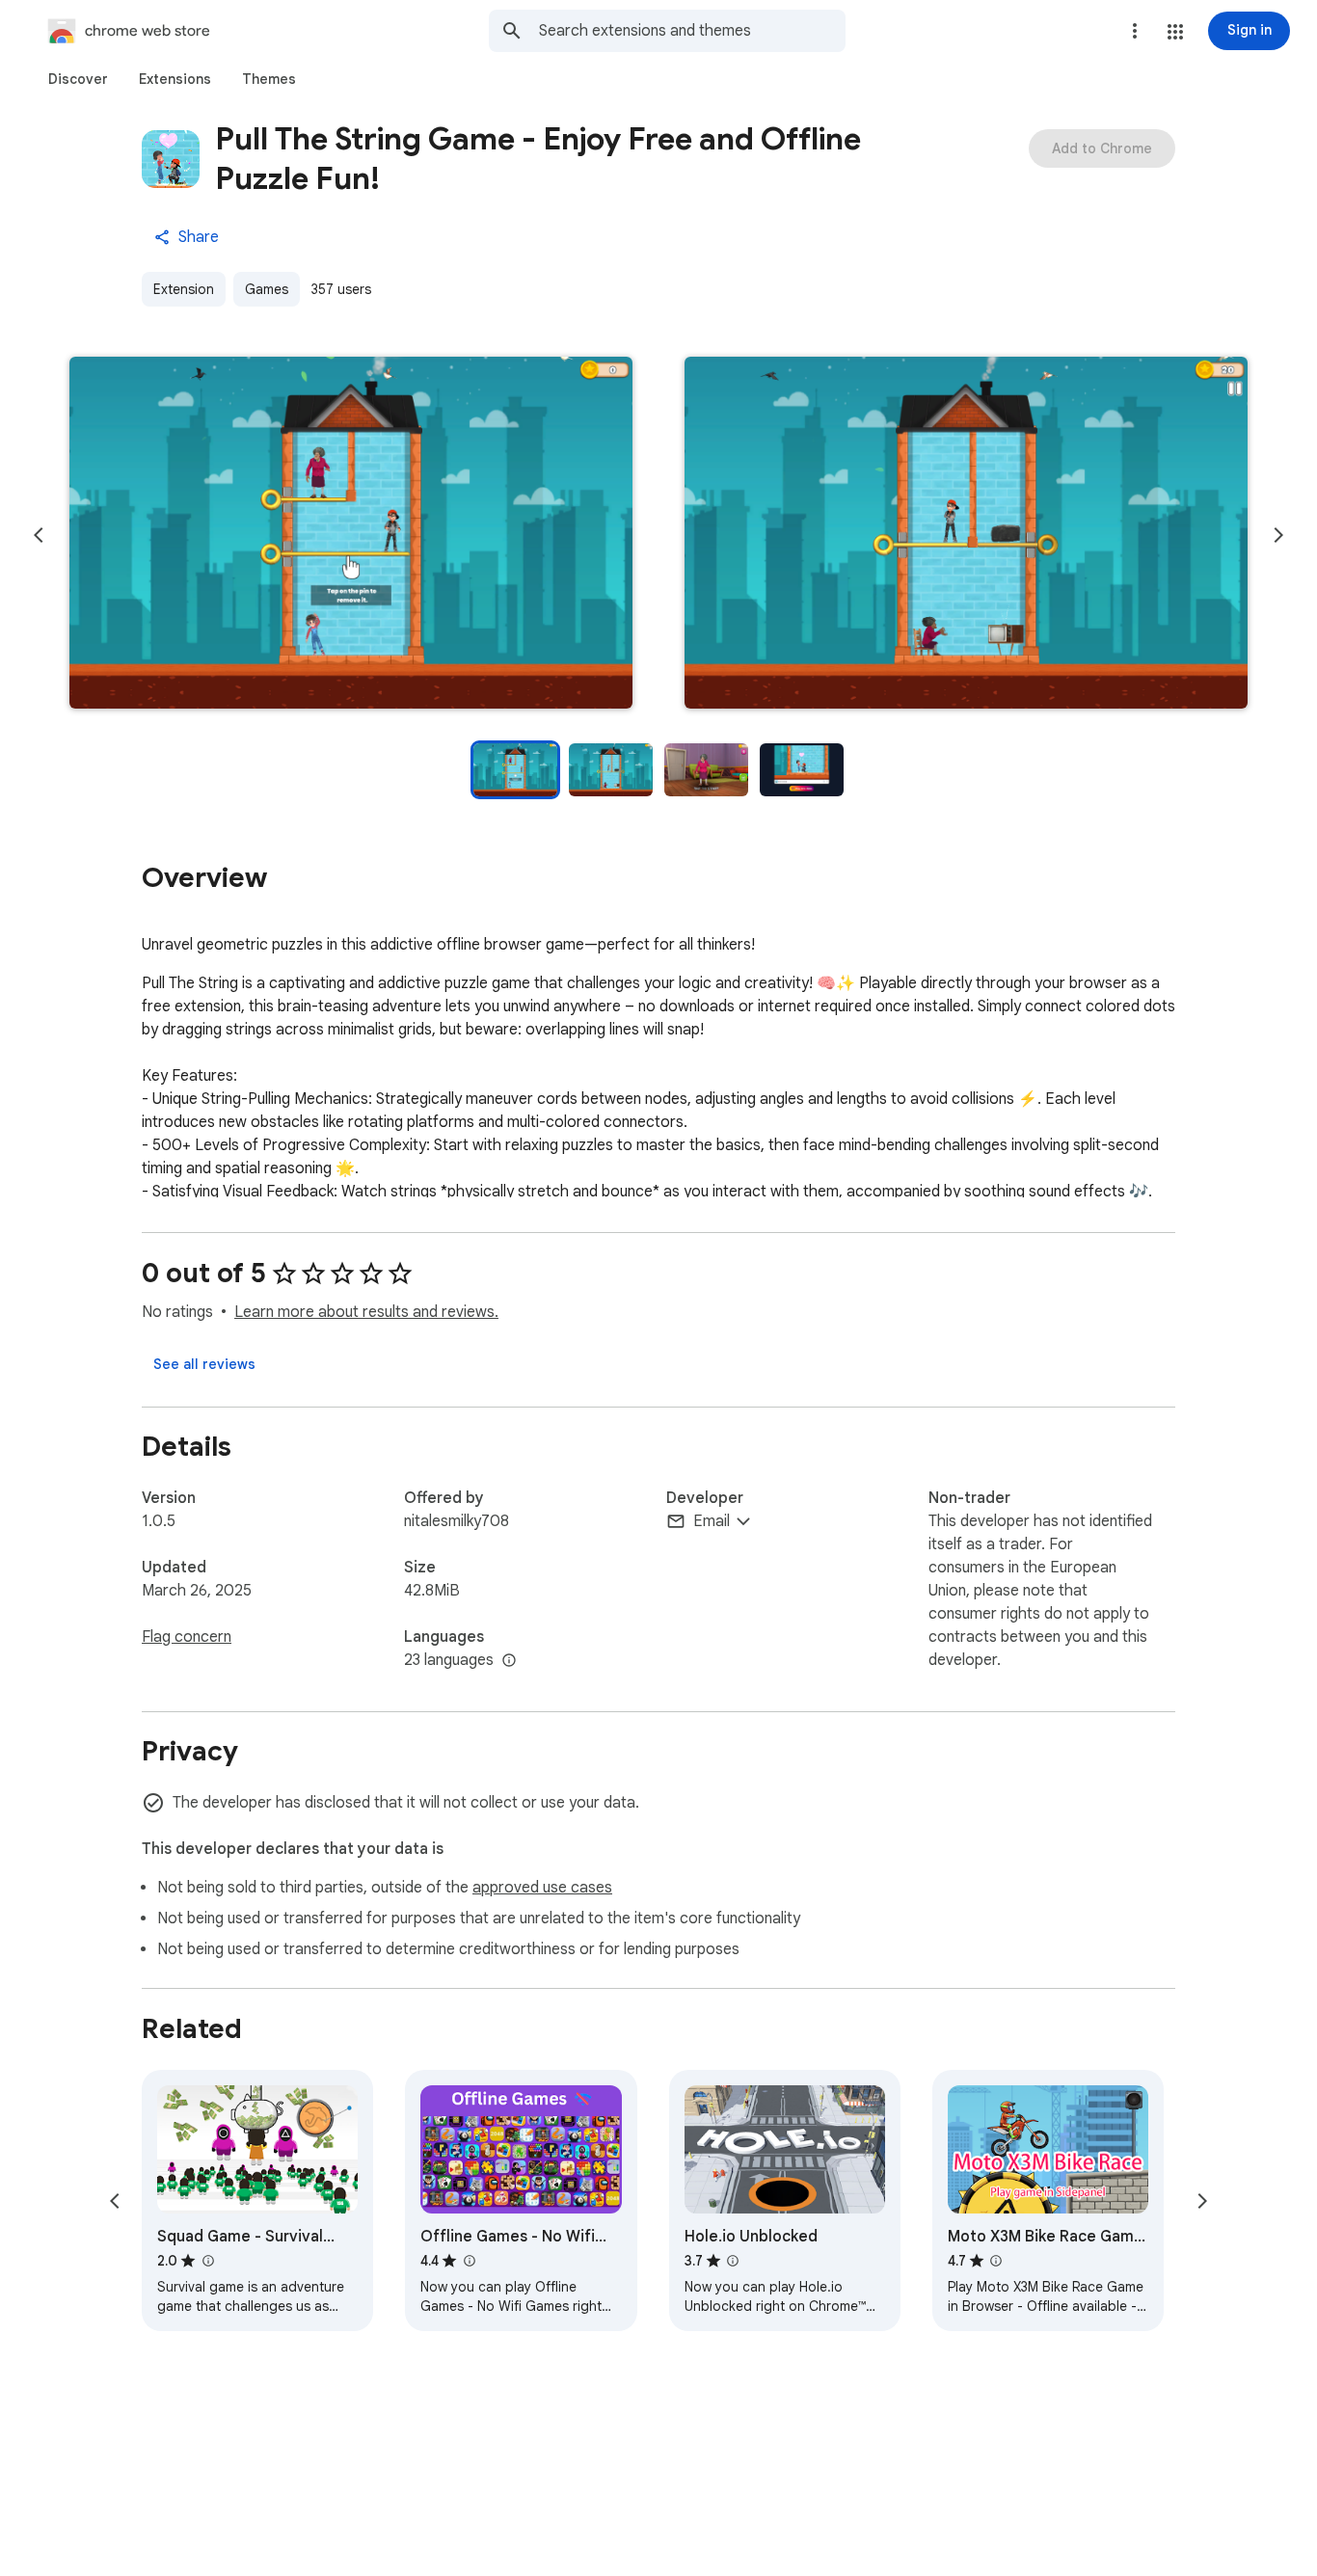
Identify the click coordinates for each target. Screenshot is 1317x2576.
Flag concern (187, 1637)
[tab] (78, 79)
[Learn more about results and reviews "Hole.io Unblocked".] (733, 2261)
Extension (184, 289)
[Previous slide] (39, 535)
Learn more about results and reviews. (366, 1312)
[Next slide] (1278, 535)
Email (712, 1521)
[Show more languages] (509, 1661)
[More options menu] (1135, 31)
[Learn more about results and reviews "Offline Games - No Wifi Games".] (469, 2261)
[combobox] (692, 31)
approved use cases (542, 1888)
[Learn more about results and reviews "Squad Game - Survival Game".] (207, 2261)
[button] (1175, 32)
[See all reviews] (204, 1364)
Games (267, 289)
